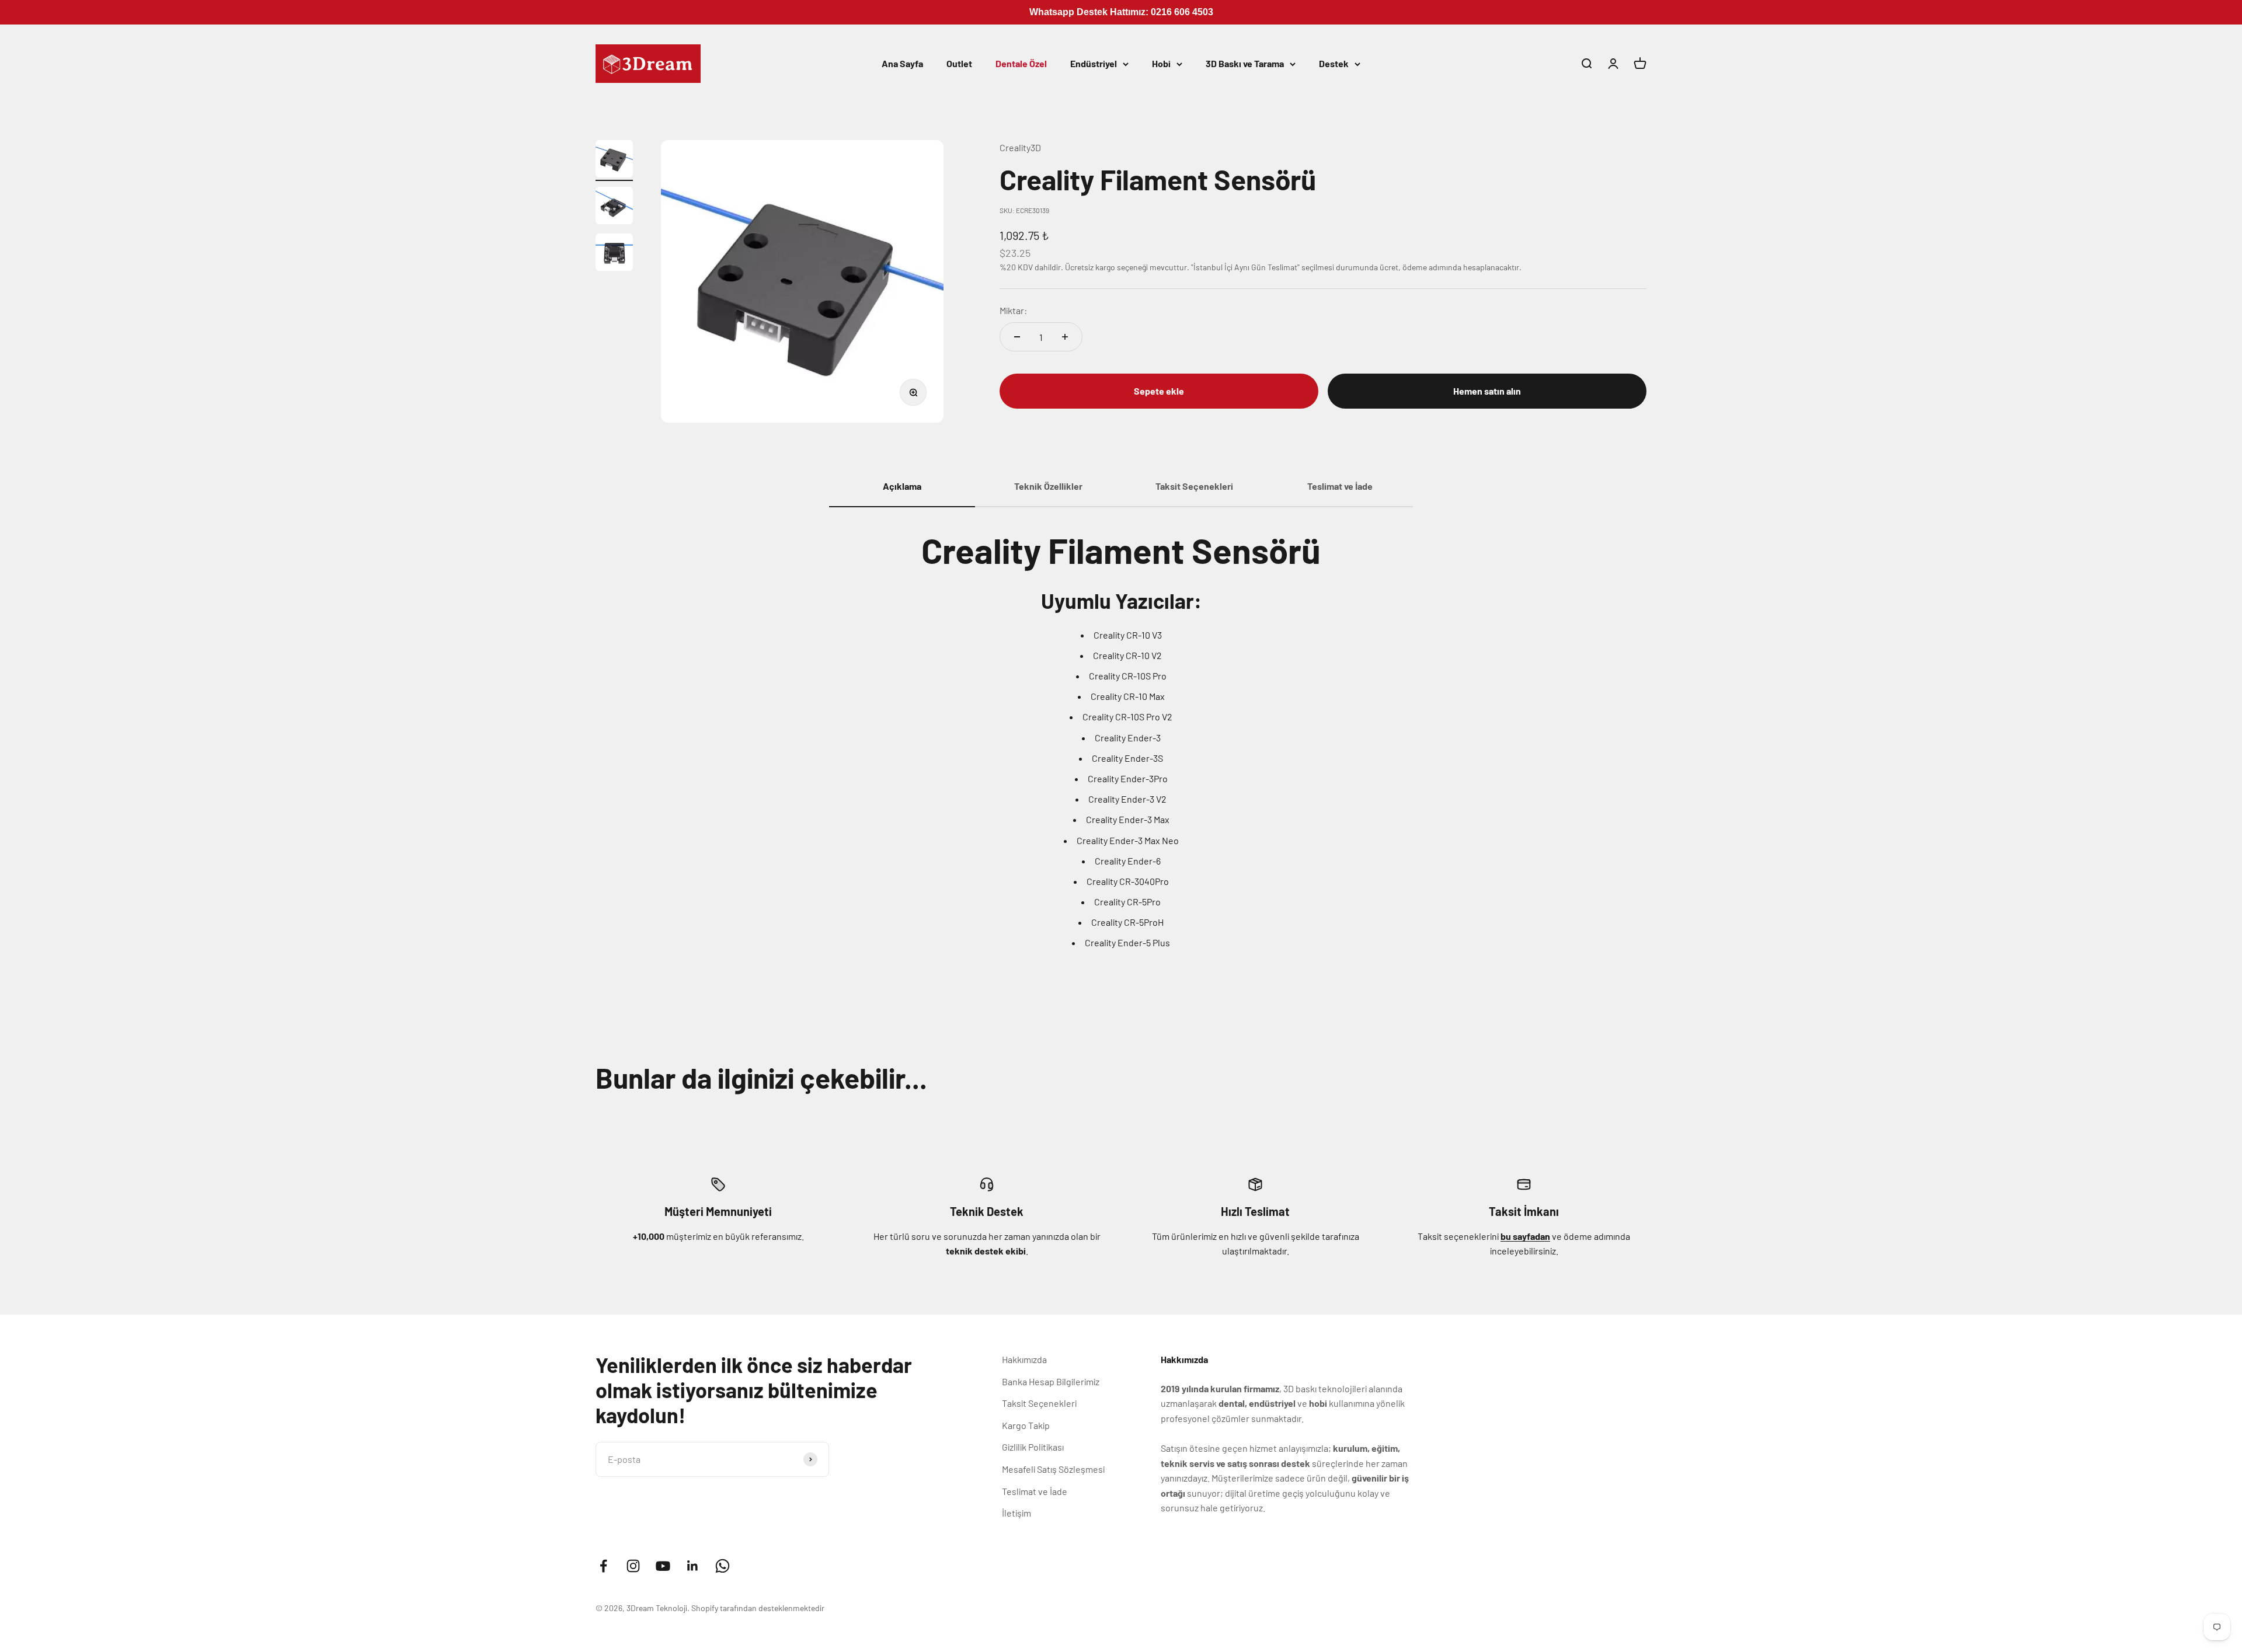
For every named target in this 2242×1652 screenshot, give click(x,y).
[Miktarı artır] (1065, 337)
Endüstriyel (1094, 63)
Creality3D (1020, 147)
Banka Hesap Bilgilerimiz (1051, 1381)
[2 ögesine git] (614, 207)
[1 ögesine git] (614, 161)
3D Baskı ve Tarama (1245, 63)
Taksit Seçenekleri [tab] (1194, 486)
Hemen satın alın (1487, 391)
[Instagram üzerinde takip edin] (633, 1566)
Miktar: (1013, 310)
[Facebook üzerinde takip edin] (603, 1566)
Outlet (959, 63)
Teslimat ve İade (1035, 1491)
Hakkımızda (1024, 1359)
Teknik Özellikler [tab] (1048, 486)
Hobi (1161, 63)
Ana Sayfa (902, 63)
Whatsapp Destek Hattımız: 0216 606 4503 (1121, 12)
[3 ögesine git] (614, 254)
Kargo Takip (1026, 1425)
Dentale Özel (1021, 63)
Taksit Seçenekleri (1039, 1403)
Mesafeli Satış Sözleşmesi (1053, 1469)
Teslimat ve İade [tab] (1340, 486)
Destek (1334, 63)
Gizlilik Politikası (1033, 1447)
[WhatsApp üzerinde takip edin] (723, 1566)
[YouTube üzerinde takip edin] (663, 1566)
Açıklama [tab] (902, 486)
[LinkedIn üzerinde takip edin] (693, 1566)
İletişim (1016, 1513)
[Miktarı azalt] (1017, 337)
